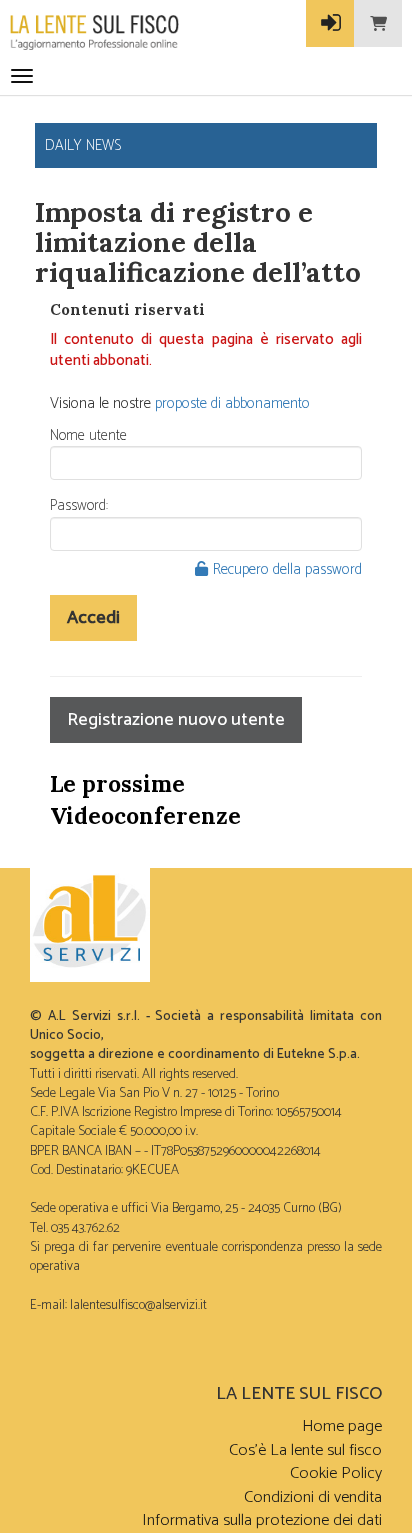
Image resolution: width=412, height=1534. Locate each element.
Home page (342, 1427)
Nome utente (88, 435)
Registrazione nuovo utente (176, 720)
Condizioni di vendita (313, 1497)
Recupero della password (287, 569)
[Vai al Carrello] (378, 23)
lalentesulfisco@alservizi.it (138, 1305)
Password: (79, 505)
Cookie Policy (336, 1473)
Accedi (93, 618)
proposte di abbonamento (232, 403)
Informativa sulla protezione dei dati (262, 1520)
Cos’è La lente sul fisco (305, 1450)
